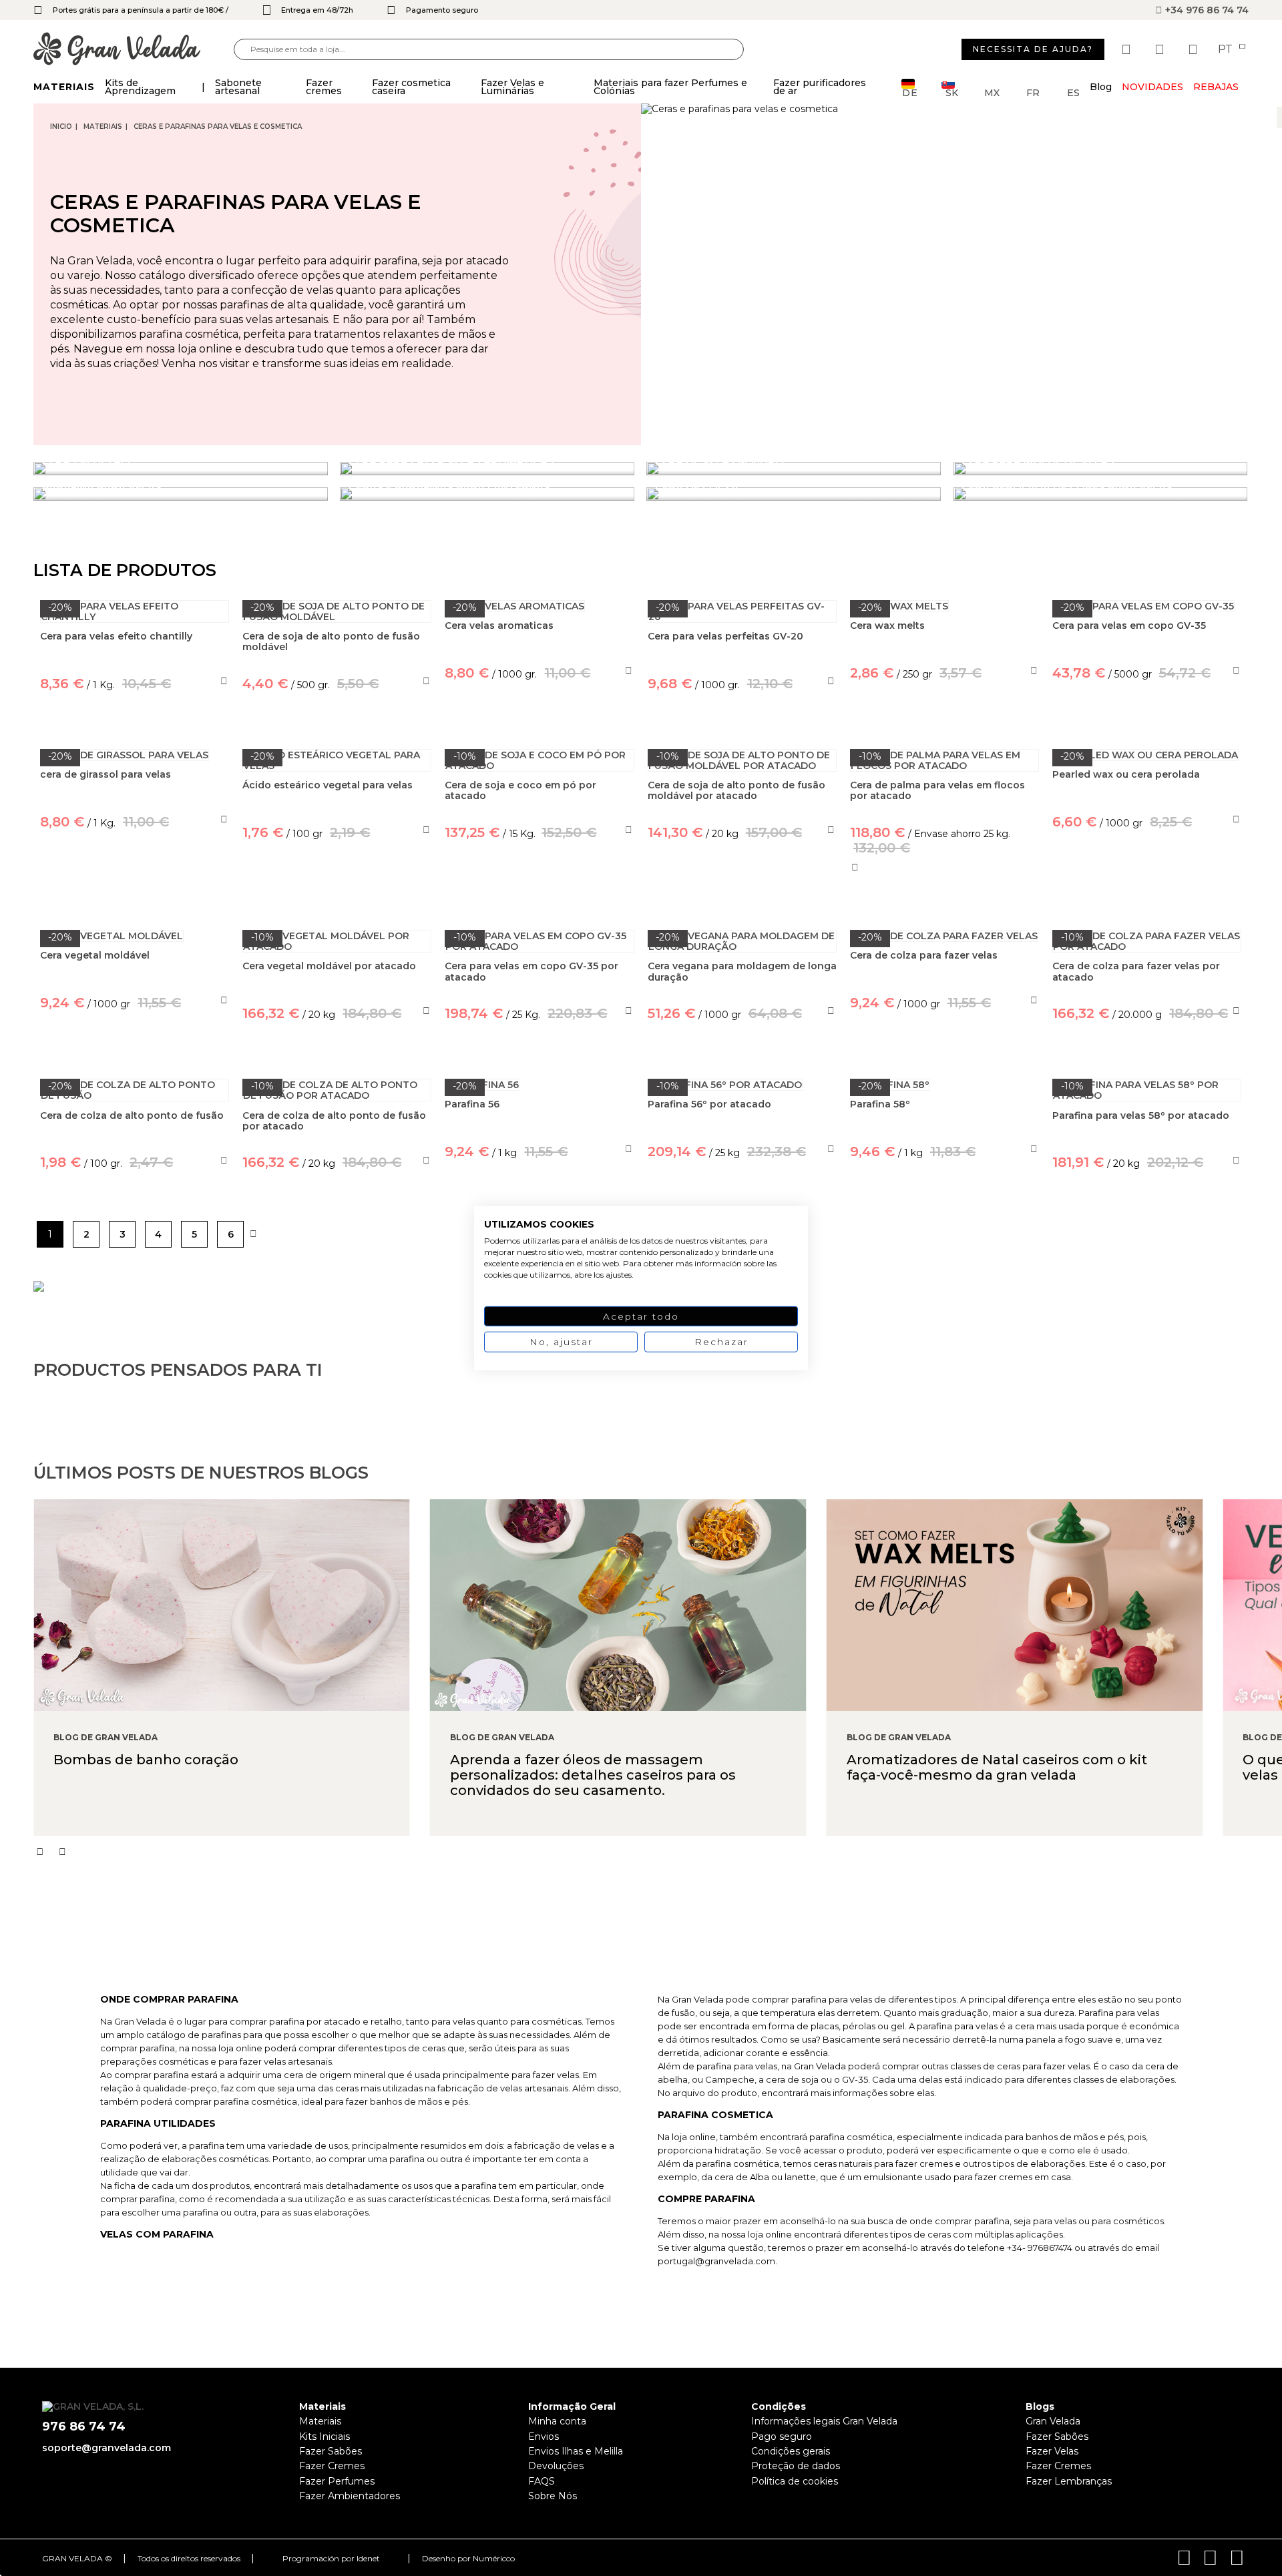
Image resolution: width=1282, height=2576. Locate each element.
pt (1227, 49)
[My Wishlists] (1128, 49)
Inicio (61, 126)
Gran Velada (1053, 2421)
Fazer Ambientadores (350, 2496)
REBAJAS (1216, 87)
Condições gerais (791, 2451)
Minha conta (557, 2421)
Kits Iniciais (325, 2436)
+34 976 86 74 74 (1206, 10)
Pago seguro (782, 2436)
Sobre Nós (553, 2496)
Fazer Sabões (331, 2451)
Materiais (103, 126)
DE (910, 92)
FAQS (542, 2481)
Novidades (1152, 87)
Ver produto (135, 883)
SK (952, 92)
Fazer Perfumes (337, 2481)
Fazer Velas (1052, 2451)
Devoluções (556, 2466)
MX (992, 92)
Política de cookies (795, 2481)
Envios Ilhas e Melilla (576, 2451)
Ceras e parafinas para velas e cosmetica (218, 126)
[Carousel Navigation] (658, 1852)
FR (1033, 92)
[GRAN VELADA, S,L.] (134, 50)
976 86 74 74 (84, 2427)
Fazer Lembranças (1069, 2481)
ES (1073, 92)
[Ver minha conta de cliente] (1161, 49)
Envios (544, 2436)
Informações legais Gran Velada (824, 2421)
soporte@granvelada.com (106, 2448)
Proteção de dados (796, 2466)
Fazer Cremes (332, 2466)
